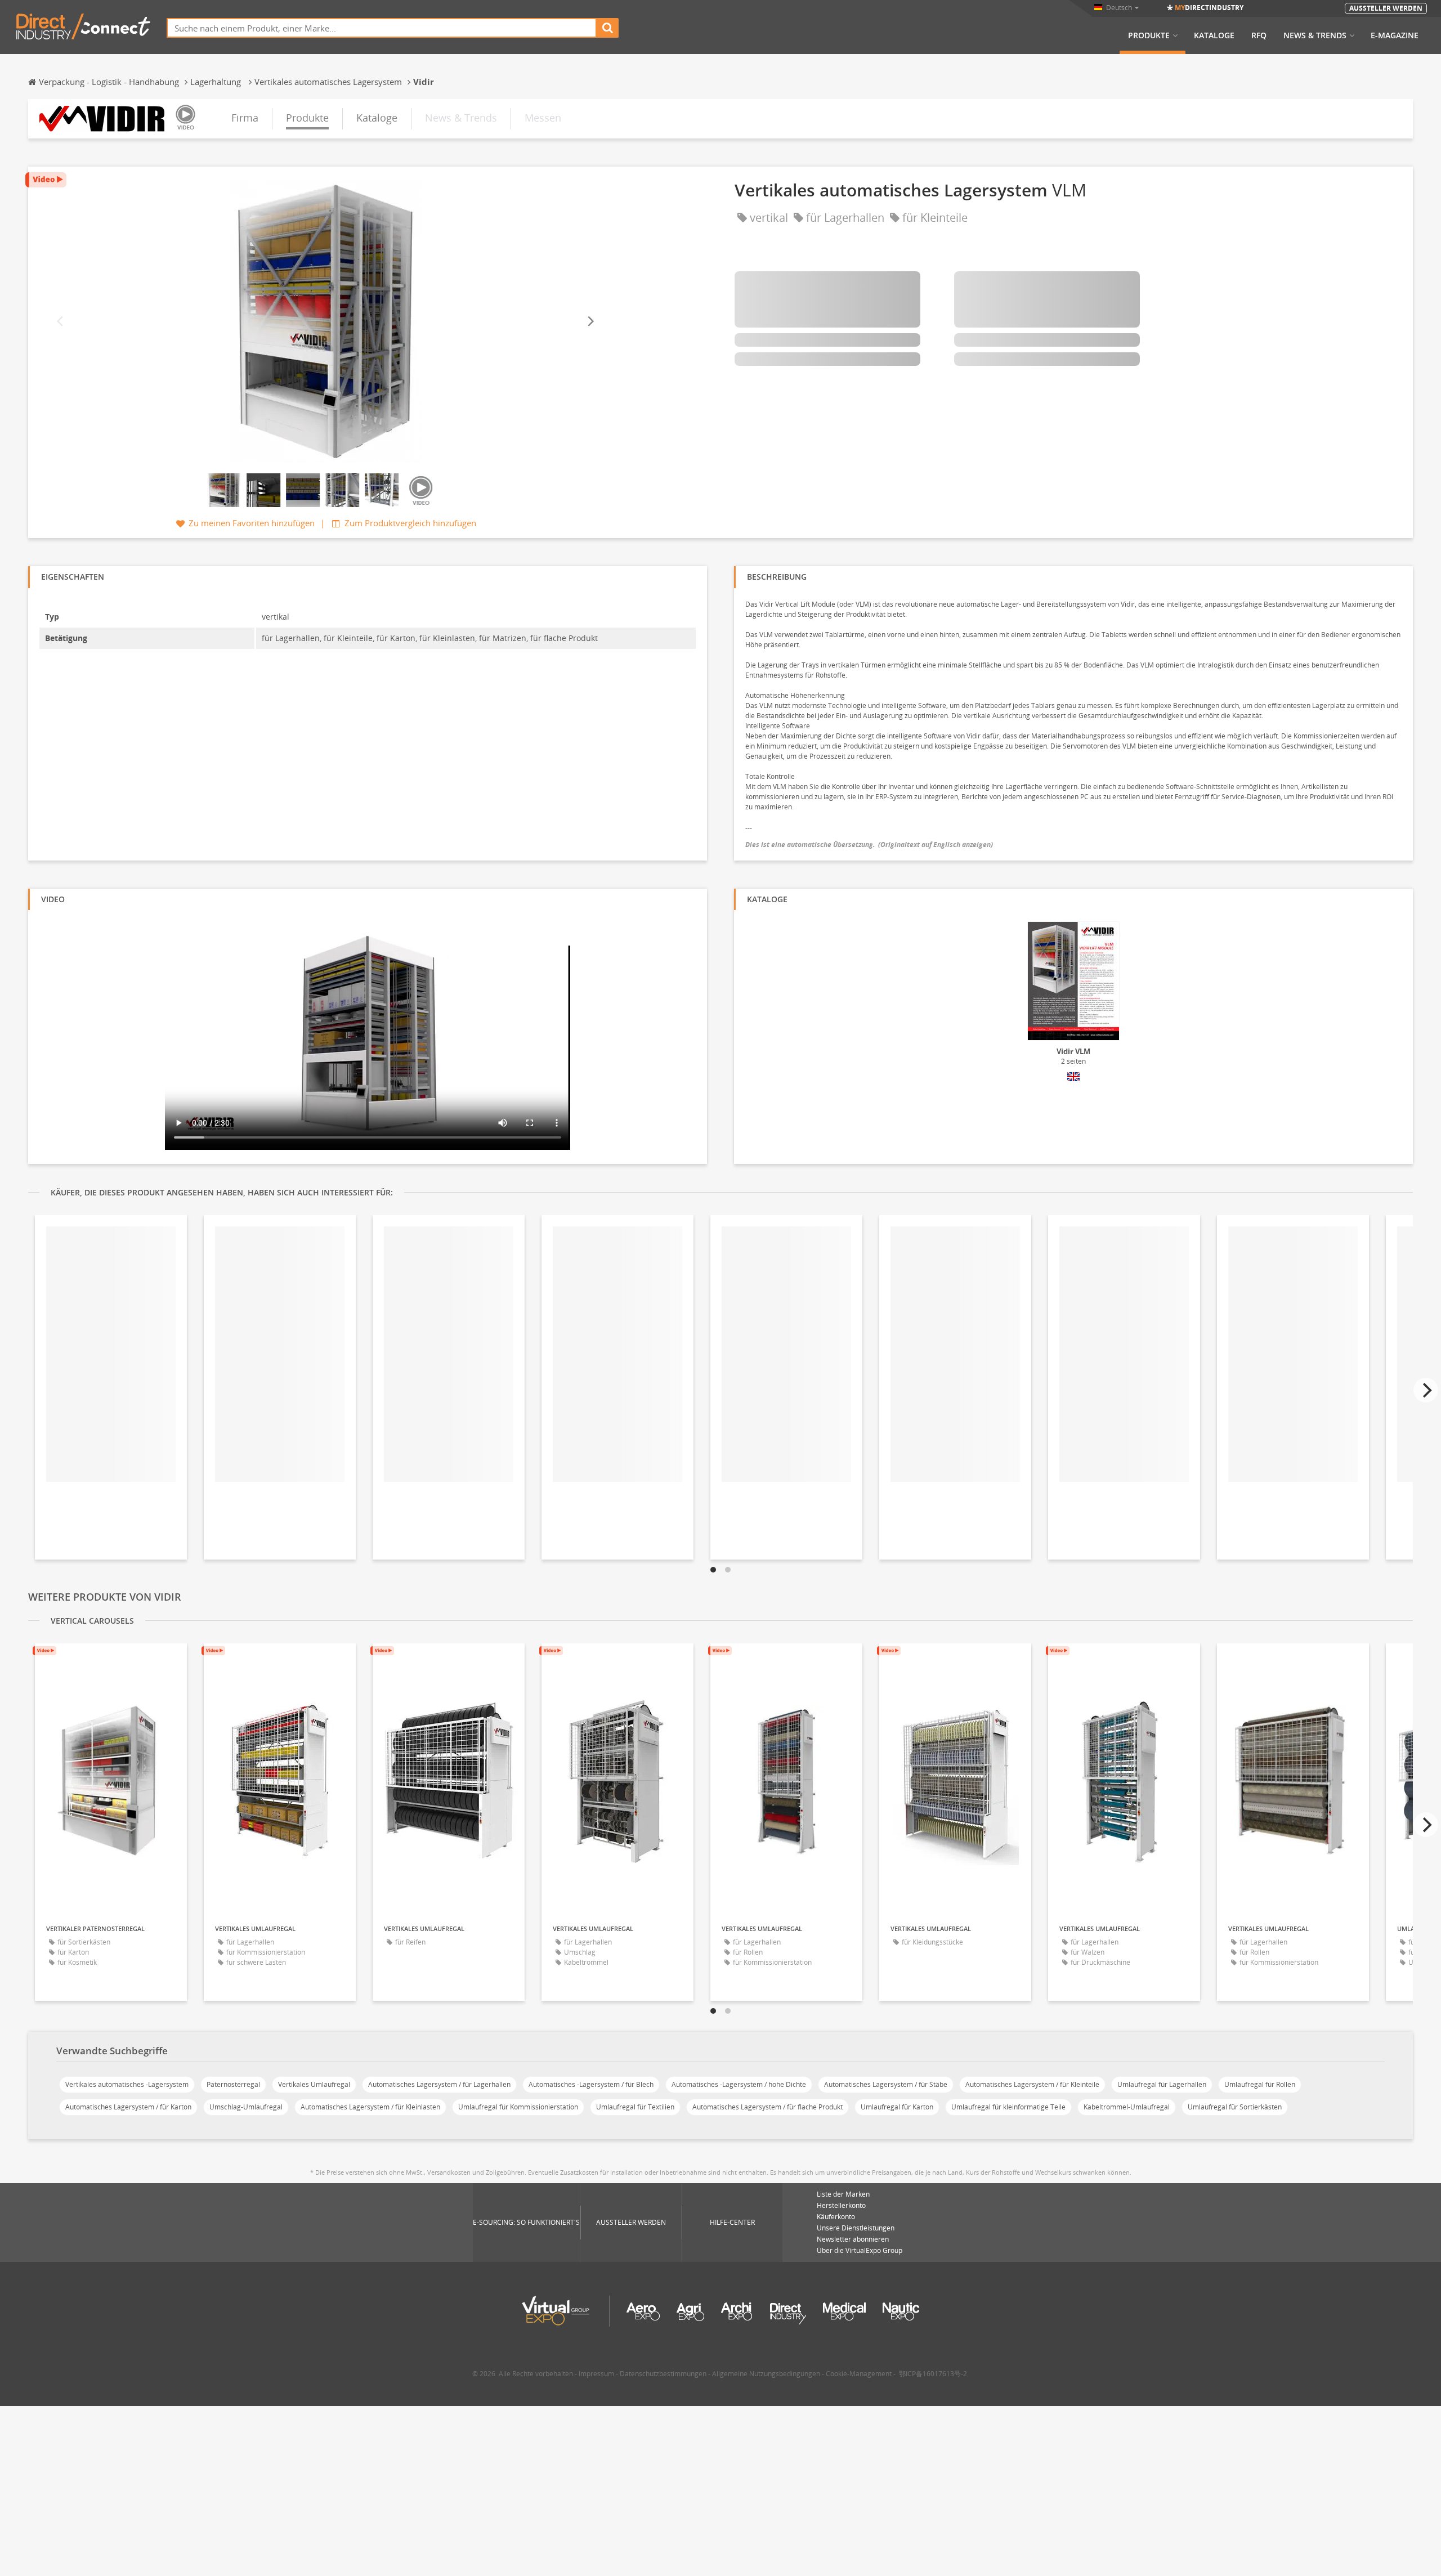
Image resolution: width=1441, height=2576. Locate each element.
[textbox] (382, 28)
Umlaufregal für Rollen (1260, 2084)
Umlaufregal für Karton (897, 2107)
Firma (245, 118)
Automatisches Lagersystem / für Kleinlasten (370, 2107)
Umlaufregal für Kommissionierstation (518, 2107)
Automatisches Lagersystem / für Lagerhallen (439, 2084)
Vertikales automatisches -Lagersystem (127, 2084)
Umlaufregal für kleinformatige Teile (1008, 2107)
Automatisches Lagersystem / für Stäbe (886, 2084)
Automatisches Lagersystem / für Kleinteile (1032, 2084)
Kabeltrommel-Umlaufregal (1127, 2107)
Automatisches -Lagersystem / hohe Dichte (739, 2084)
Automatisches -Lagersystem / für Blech (591, 2084)
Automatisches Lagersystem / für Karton (128, 2107)
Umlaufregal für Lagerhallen (1162, 2084)
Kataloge (1214, 35)
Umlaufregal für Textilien (635, 2107)
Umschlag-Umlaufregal (246, 2107)
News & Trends (1315, 35)
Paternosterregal (233, 2084)
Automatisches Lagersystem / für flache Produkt (768, 2107)
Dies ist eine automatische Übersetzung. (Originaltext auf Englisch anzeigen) (869, 845)
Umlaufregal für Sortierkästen (1235, 2107)
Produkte (1149, 35)
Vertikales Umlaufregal (314, 2084)
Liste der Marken (843, 2194)
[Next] (590, 322)
